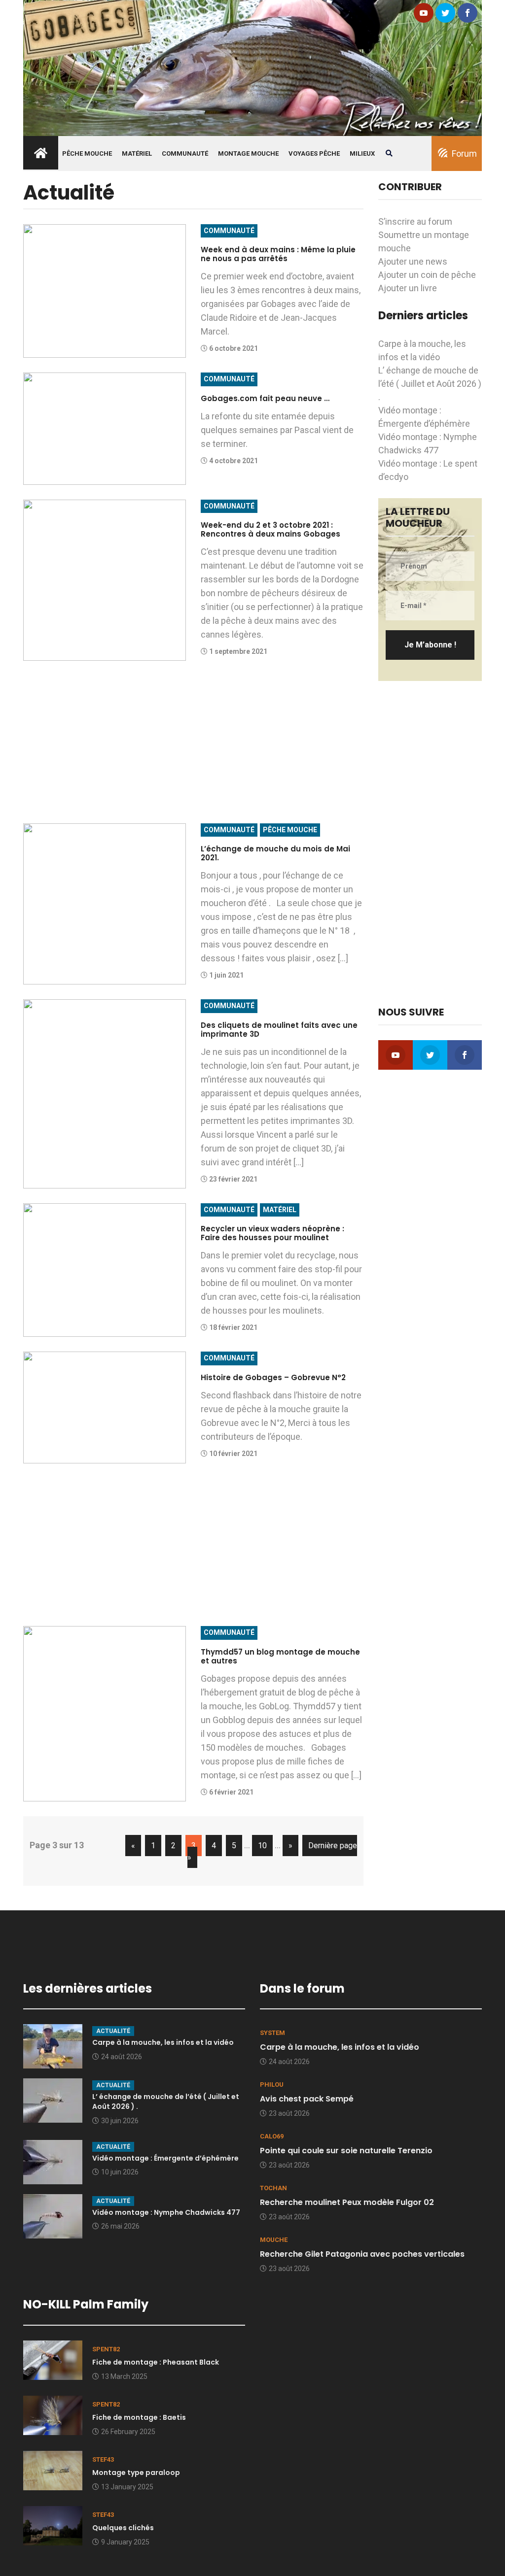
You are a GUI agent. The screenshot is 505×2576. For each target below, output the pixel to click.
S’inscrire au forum (415, 221)
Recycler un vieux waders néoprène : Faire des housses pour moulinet (272, 1233)
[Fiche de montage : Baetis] (53, 2415)
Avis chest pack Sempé (307, 2099)
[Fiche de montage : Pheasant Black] (53, 2359)
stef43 (103, 2459)
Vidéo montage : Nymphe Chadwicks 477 (166, 2212)
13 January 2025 (127, 2487)
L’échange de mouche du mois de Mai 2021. (275, 853)
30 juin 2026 (120, 2121)
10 (262, 1846)
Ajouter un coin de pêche (427, 275)
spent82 (106, 2349)
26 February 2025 (128, 2432)
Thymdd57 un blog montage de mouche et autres (280, 1656)
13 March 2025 (124, 2376)
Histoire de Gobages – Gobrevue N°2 (273, 1377)
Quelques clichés (123, 2528)
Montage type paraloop (136, 2473)
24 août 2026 (122, 2057)
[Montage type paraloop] (53, 2470)
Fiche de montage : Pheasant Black (156, 2362)
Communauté (185, 153)
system (272, 2033)
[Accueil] (252, 67)
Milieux (362, 153)
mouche (274, 2240)
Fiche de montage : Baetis (139, 2417)
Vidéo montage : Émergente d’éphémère (165, 2158)
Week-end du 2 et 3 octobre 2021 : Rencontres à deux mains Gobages (271, 529)
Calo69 (272, 2136)
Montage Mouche (248, 153)
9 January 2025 (125, 2542)
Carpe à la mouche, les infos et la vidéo (163, 2042)
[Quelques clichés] (53, 2525)
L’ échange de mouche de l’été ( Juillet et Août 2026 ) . (430, 384)
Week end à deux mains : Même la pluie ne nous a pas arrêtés (278, 254)
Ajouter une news (413, 261)
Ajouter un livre (408, 288)
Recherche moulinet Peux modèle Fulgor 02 (347, 2202)
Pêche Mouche (87, 153)
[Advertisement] (193, 745)
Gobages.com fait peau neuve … (265, 398)
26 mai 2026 (120, 2226)
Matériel (137, 153)
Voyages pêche (314, 153)
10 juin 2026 (120, 2172)
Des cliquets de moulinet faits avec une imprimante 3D (279, 1030)
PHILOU (272, 2085)
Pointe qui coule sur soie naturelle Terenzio (346, 2151)
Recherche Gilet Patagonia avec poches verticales (362, 2254)
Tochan (273, 2188)
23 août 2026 (289, 2113)
